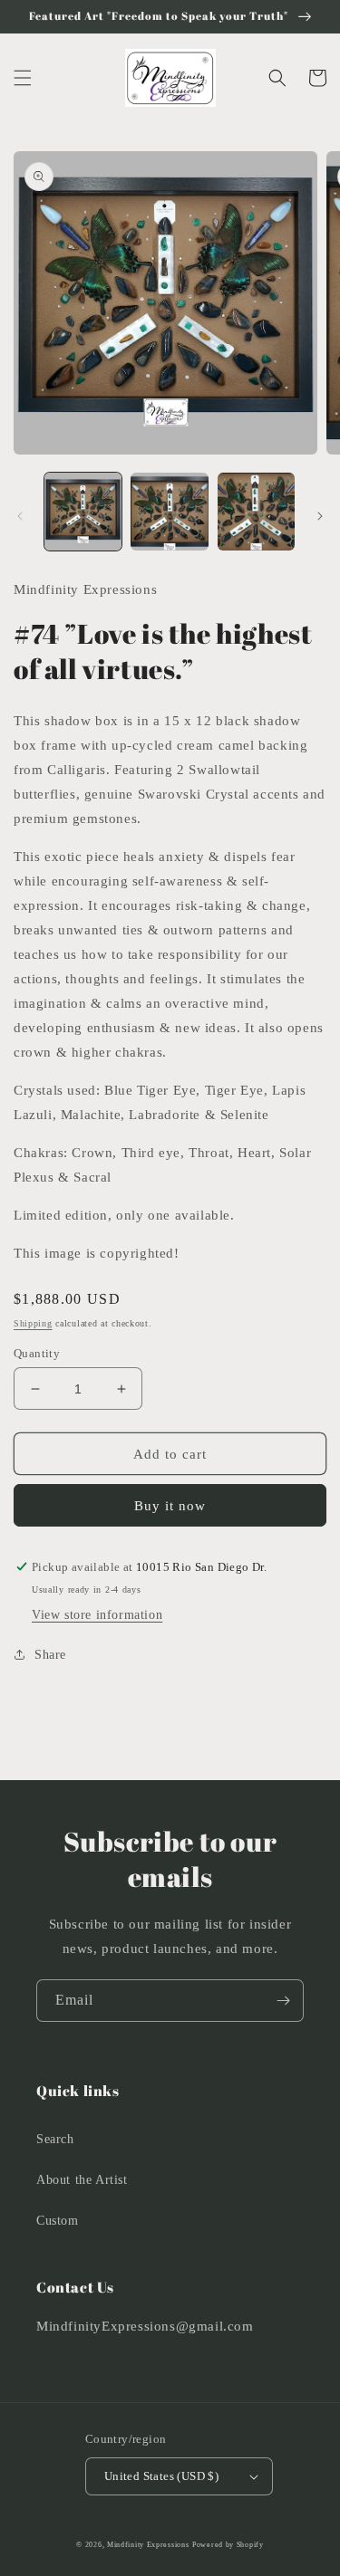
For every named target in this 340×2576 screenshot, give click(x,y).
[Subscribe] (283, 2001)
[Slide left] (20, 516)
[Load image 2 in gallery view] (169, 511)
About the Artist (82, 2180)
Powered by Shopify (228, 2545)
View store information (97, 1615)
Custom (58, 2221)
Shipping (33, 1323)
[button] (23, 78)
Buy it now (170, 1506)
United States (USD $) (161, 2476)
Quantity (37, 1353)
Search (55, 2139)
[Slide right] (320, 516)
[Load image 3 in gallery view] (256, 511)
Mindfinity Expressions (148, 2545)
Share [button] (50, 1655)
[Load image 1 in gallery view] (83, 511)
